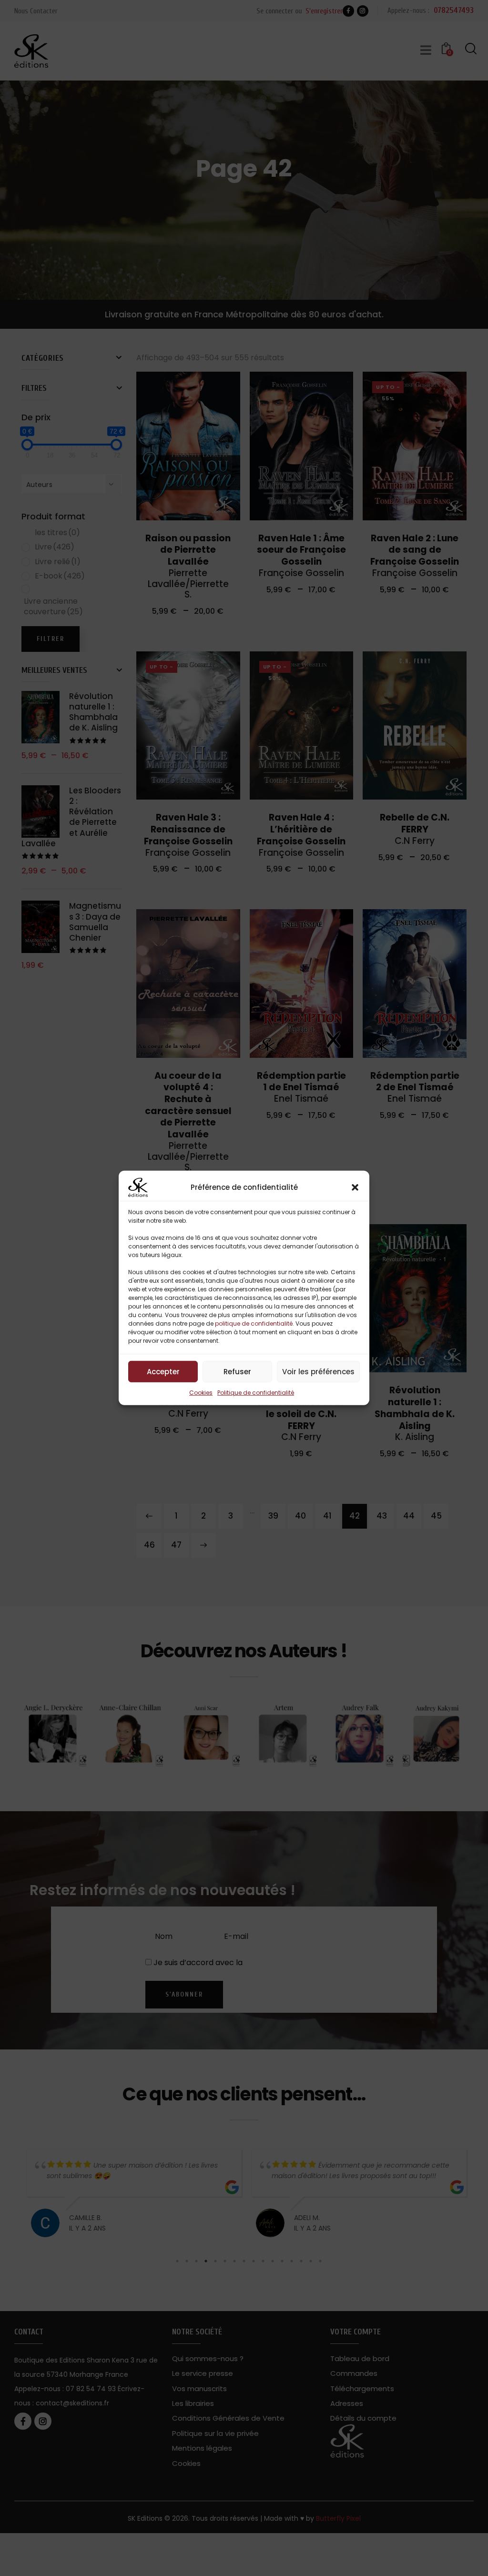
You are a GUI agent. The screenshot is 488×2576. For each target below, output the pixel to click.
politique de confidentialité (254, 1323)
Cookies (201, 1393)
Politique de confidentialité (256, 1393)
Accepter (163, 1371)
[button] (355, 1187)
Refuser (237, 1371)
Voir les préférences (318, 1371)
